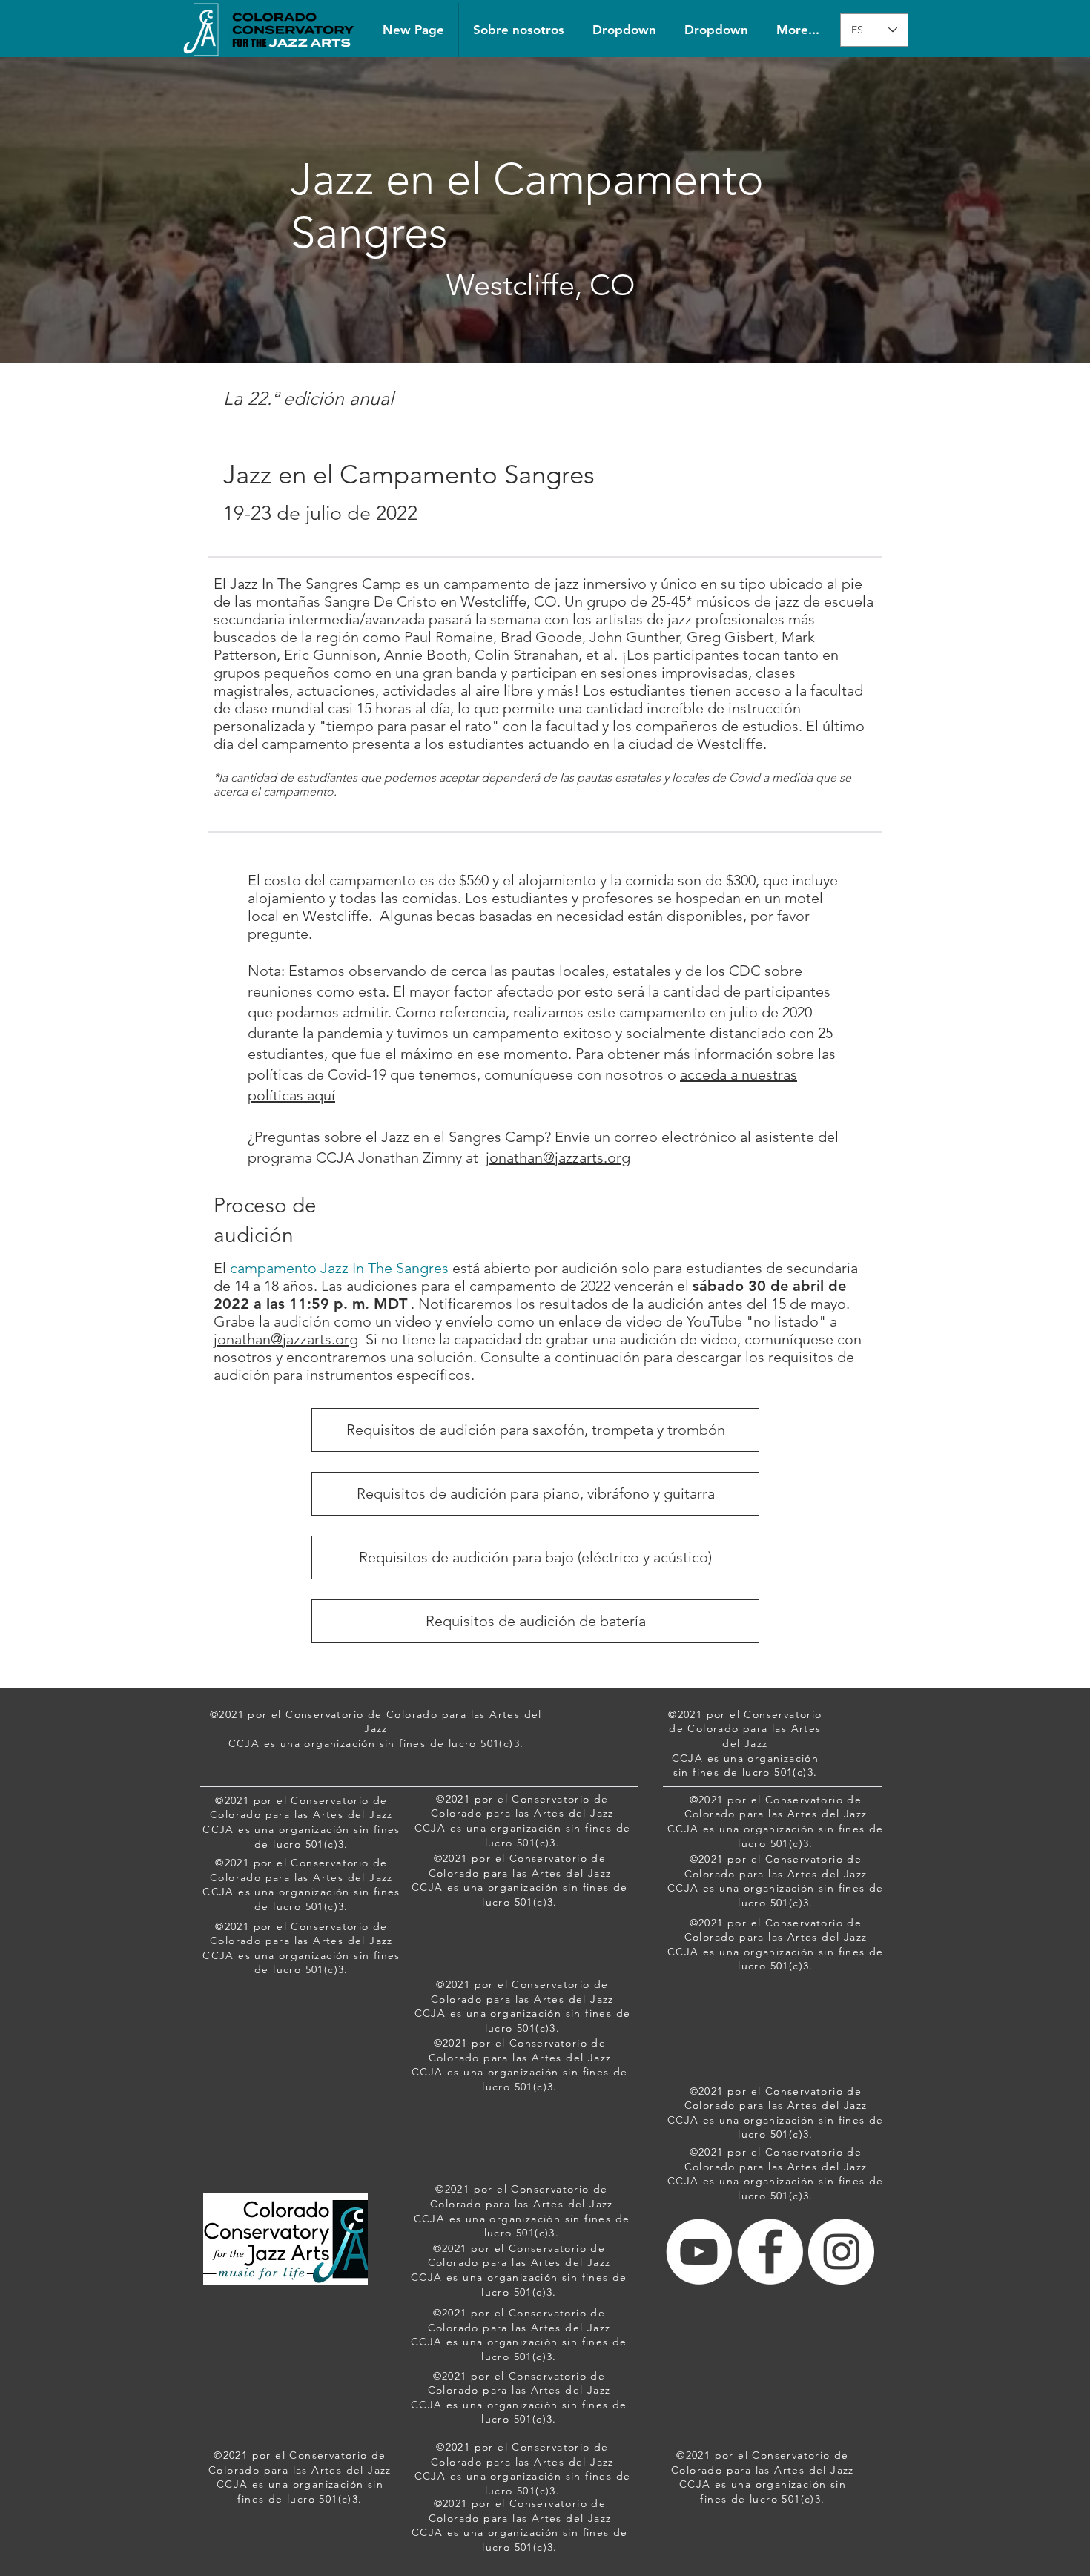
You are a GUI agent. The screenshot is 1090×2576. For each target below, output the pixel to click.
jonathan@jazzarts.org (558, 1157)
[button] (624, 30)
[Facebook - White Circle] (770, 2252)
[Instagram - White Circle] (841, 2252)
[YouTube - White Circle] (699, 2252)
